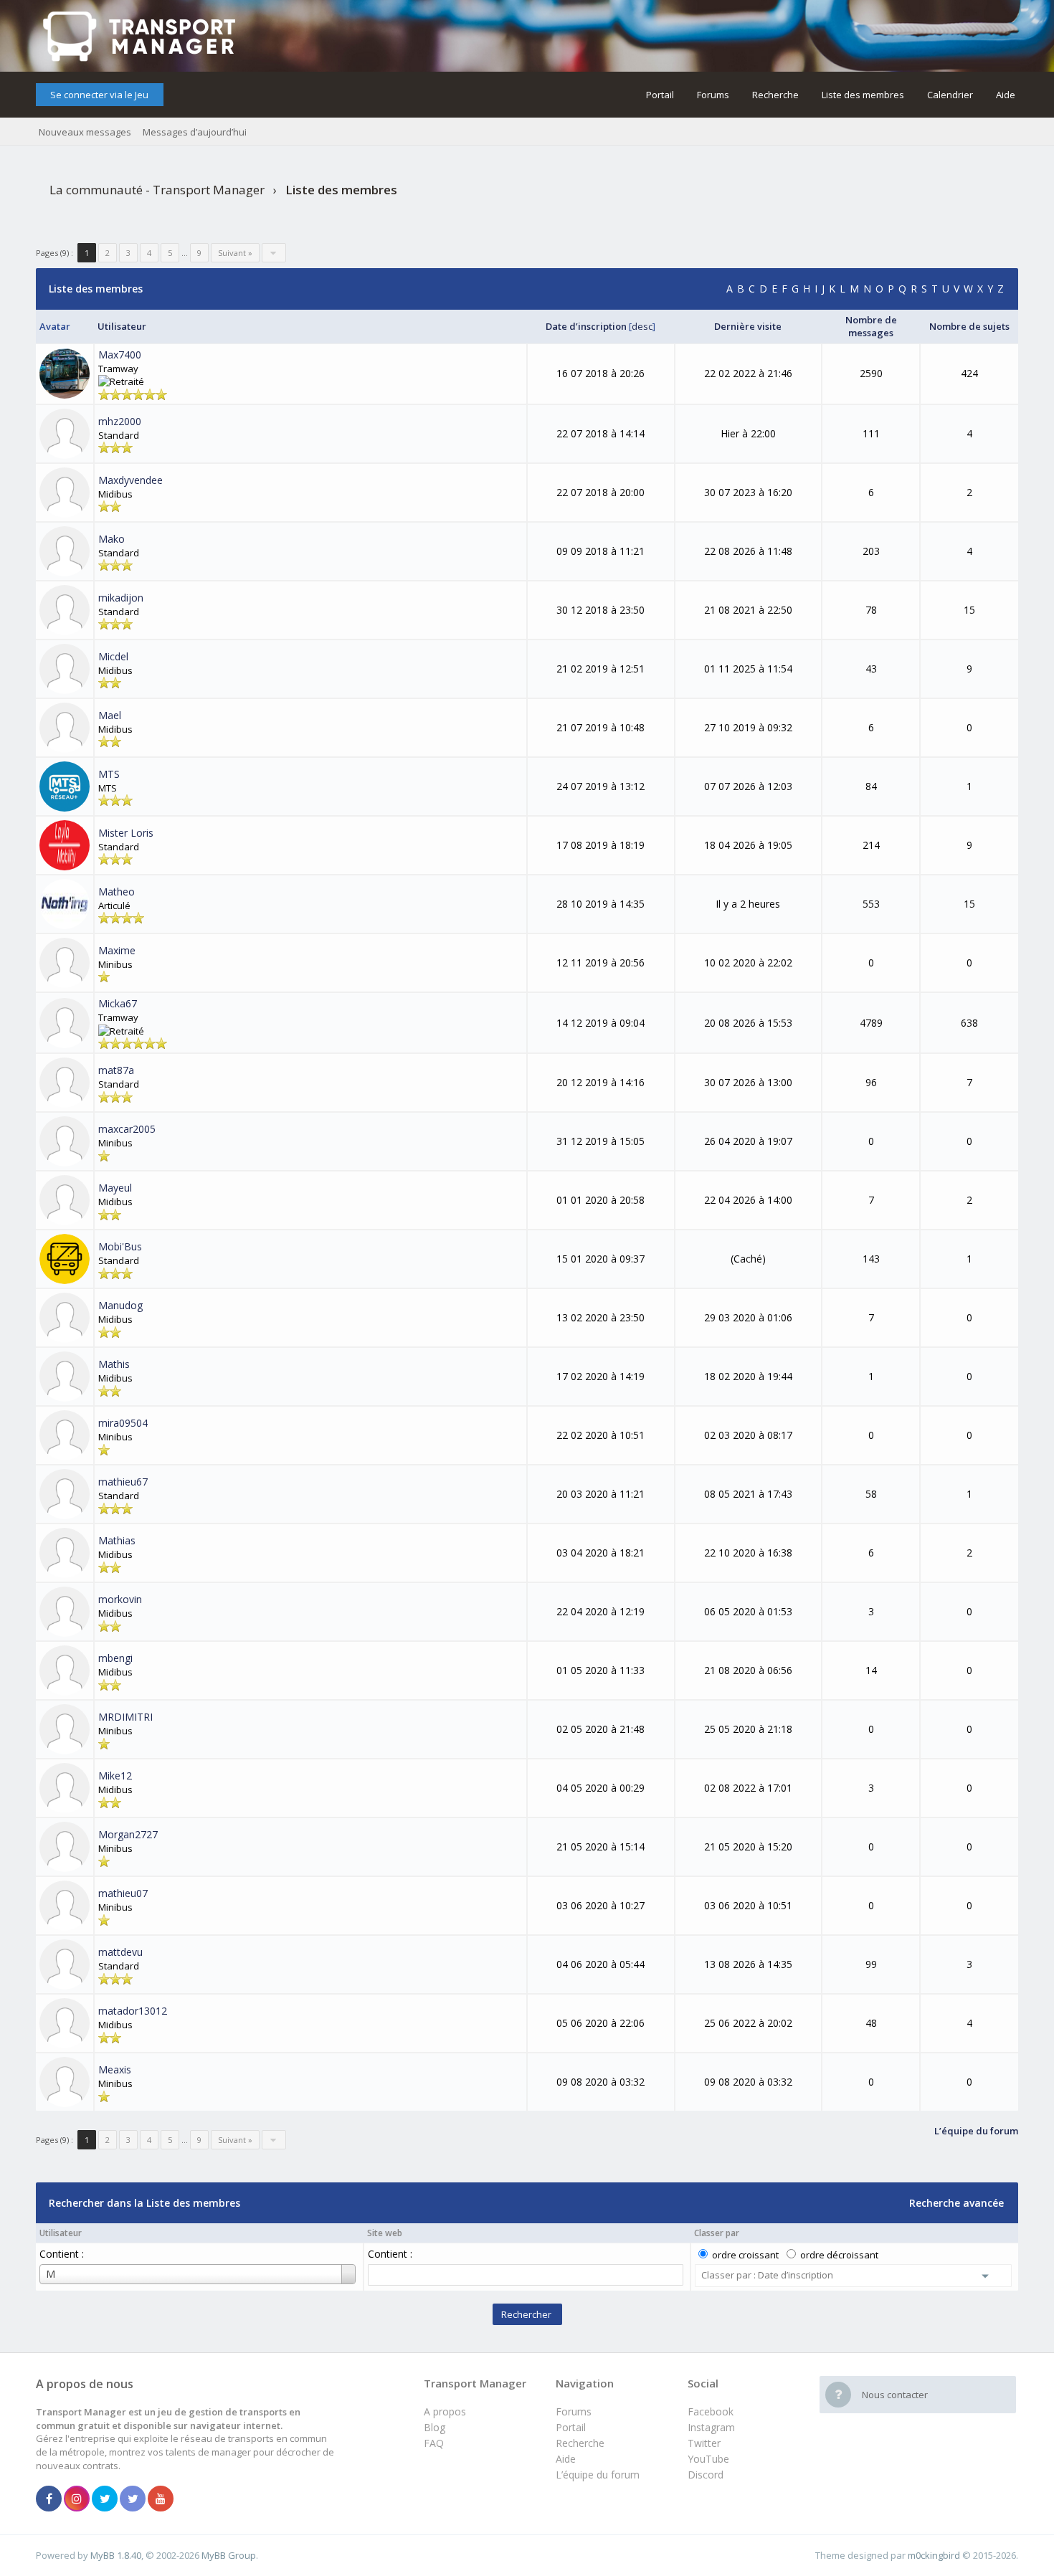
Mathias (117, 1540)
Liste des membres (863, 95)
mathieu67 (123, 1482)
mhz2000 (120, 421)
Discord (706, 2475)
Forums (713, 95)
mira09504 (123, 1423)
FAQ (434, 2443)
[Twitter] (105, 2499)
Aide (1006, 95)
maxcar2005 (127, 1129)
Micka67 (118, 1003)
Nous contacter (895, 2395)
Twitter (704, 2443)
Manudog (120, 1305)
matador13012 (133, 2011)
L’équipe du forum (598, 2475)
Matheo (117, 892)
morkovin (120, 1599)
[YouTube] (161, 2499)
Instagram (711, 2427)
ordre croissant (745, 2255)
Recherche (775, 95)
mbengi (115, 1658)
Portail (660, 95)
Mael (110, 715)
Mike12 (115, 1776)
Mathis (114, 1364)
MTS (109, 774)
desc (642, 326)
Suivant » (235, 253)
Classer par (717, 2233)
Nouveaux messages (85, 132)
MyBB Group (229, 2555)
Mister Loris (126, 833)
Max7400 (120, 355)
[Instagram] (77, 2499)
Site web (385, 2233)
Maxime (117, 950)
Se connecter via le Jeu (99, 95)
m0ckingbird (934, 2555)
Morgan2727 (128, 1834)
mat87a (116, 1070)
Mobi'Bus (120, 1246)
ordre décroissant (839, 2255)
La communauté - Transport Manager (157, 190)
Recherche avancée (956, 2203)
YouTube (708, 2459)
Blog (435, 2427)
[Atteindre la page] (274, 253)
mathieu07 (123, 1893)
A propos (445, 2411)
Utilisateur (61, 2233)
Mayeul (115, 1188)
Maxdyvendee (130, 480)
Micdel (113, 656)
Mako (111, 539)
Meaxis (115, 2069)
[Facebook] (49, 2499)
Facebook (711, 2411)
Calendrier (950, 95)
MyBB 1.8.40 (116, 2555)
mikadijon (121, 598)
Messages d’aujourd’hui (195, 132)
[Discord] (133, 2499)
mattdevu (120, 1952)
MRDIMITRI (125, 1717)
